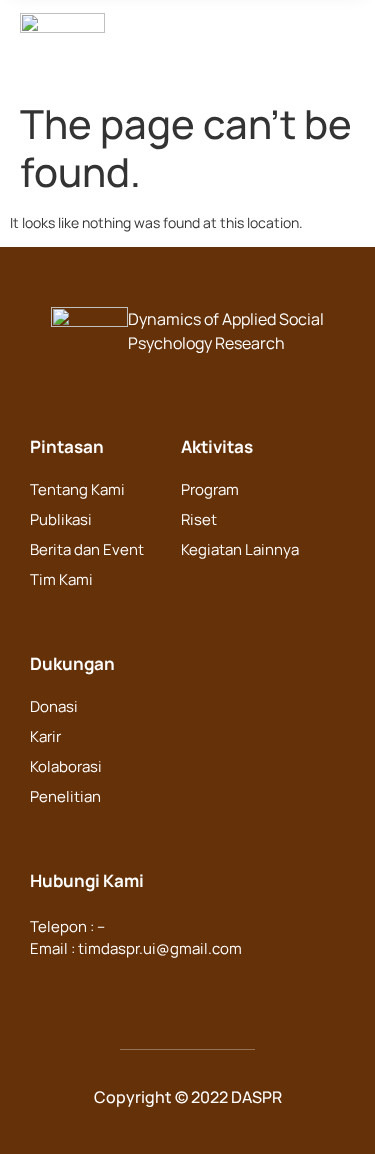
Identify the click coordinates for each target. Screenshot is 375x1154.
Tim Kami (61, 579)
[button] (150, 46)
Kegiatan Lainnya (240, 549)
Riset (199, 519)
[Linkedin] (86, 987)
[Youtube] (164, 987)
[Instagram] (125, 987)
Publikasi (61, 519)
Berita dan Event (87, 549)
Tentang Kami (77, 489)
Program (210, 489)
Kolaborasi (66, 766)
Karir (45, 736)
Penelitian (65, 796)
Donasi (54, 706)
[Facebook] (47, 987)
